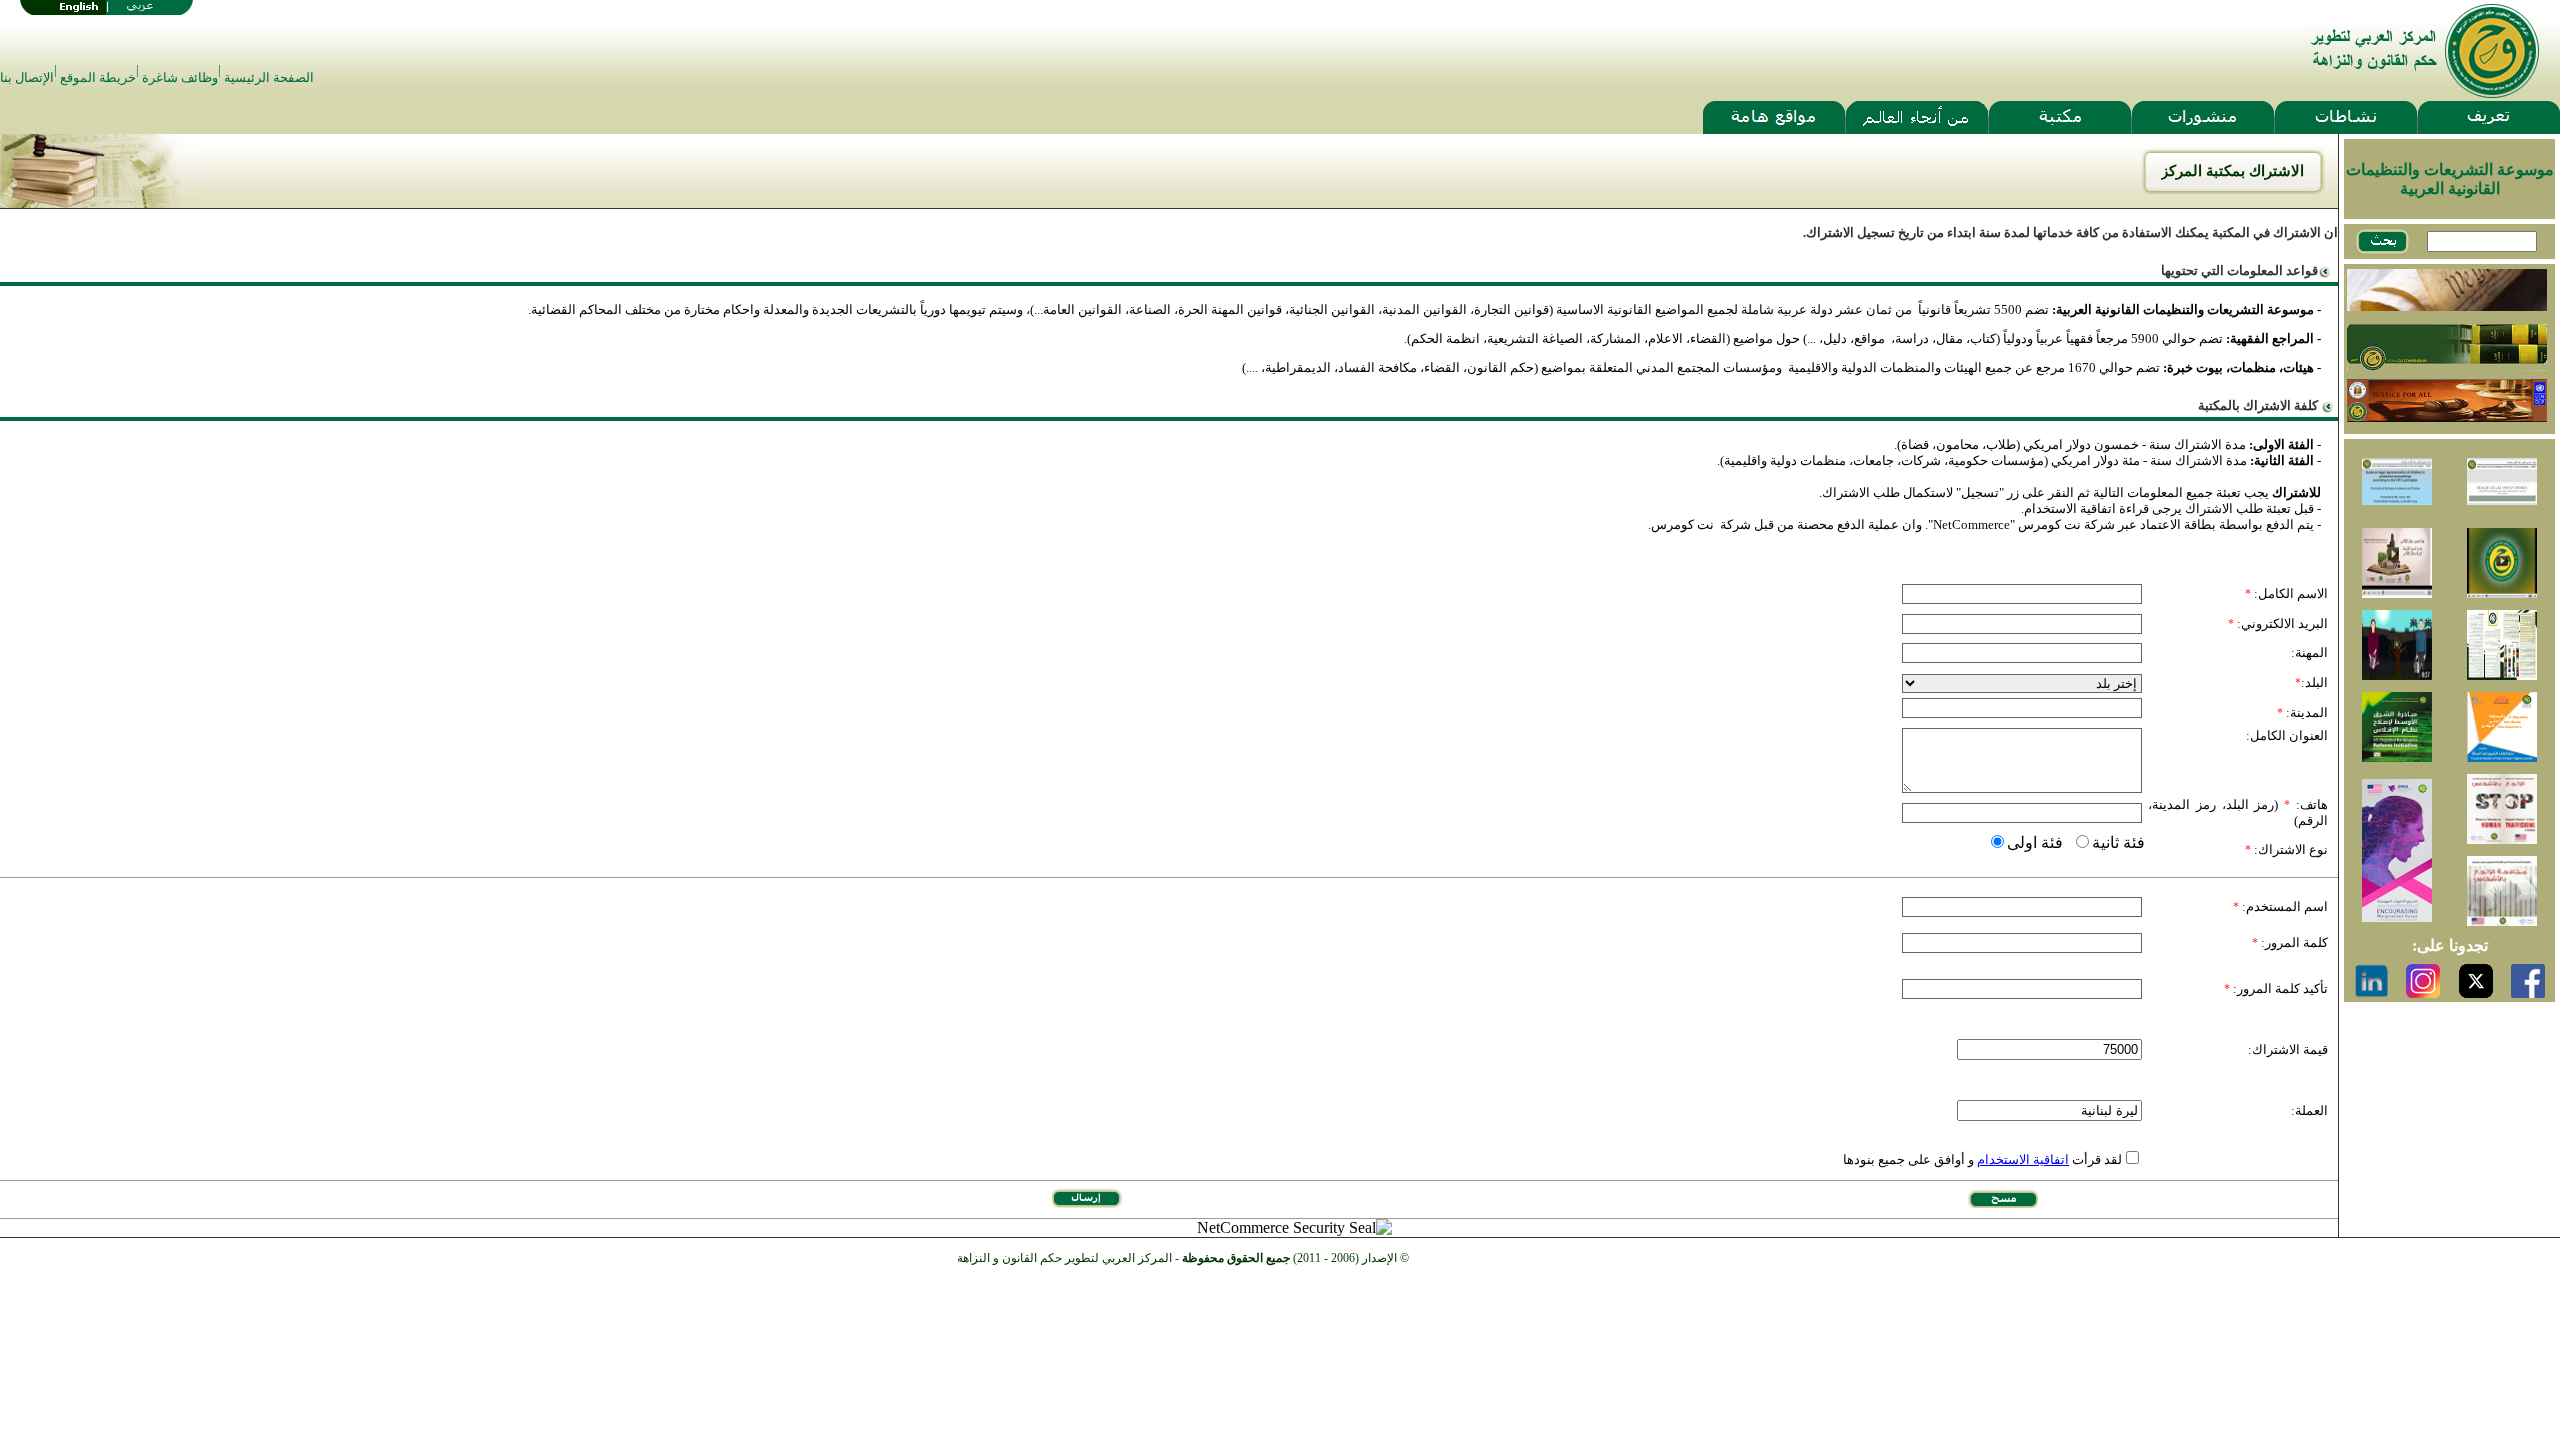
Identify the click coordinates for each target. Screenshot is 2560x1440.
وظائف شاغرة (180, 77)
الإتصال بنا (27, 77)
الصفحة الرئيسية (269, 77)
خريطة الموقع (98, 77)
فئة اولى (2035, 842)
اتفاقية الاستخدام (2023, 1159)
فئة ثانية (2118, 842)
